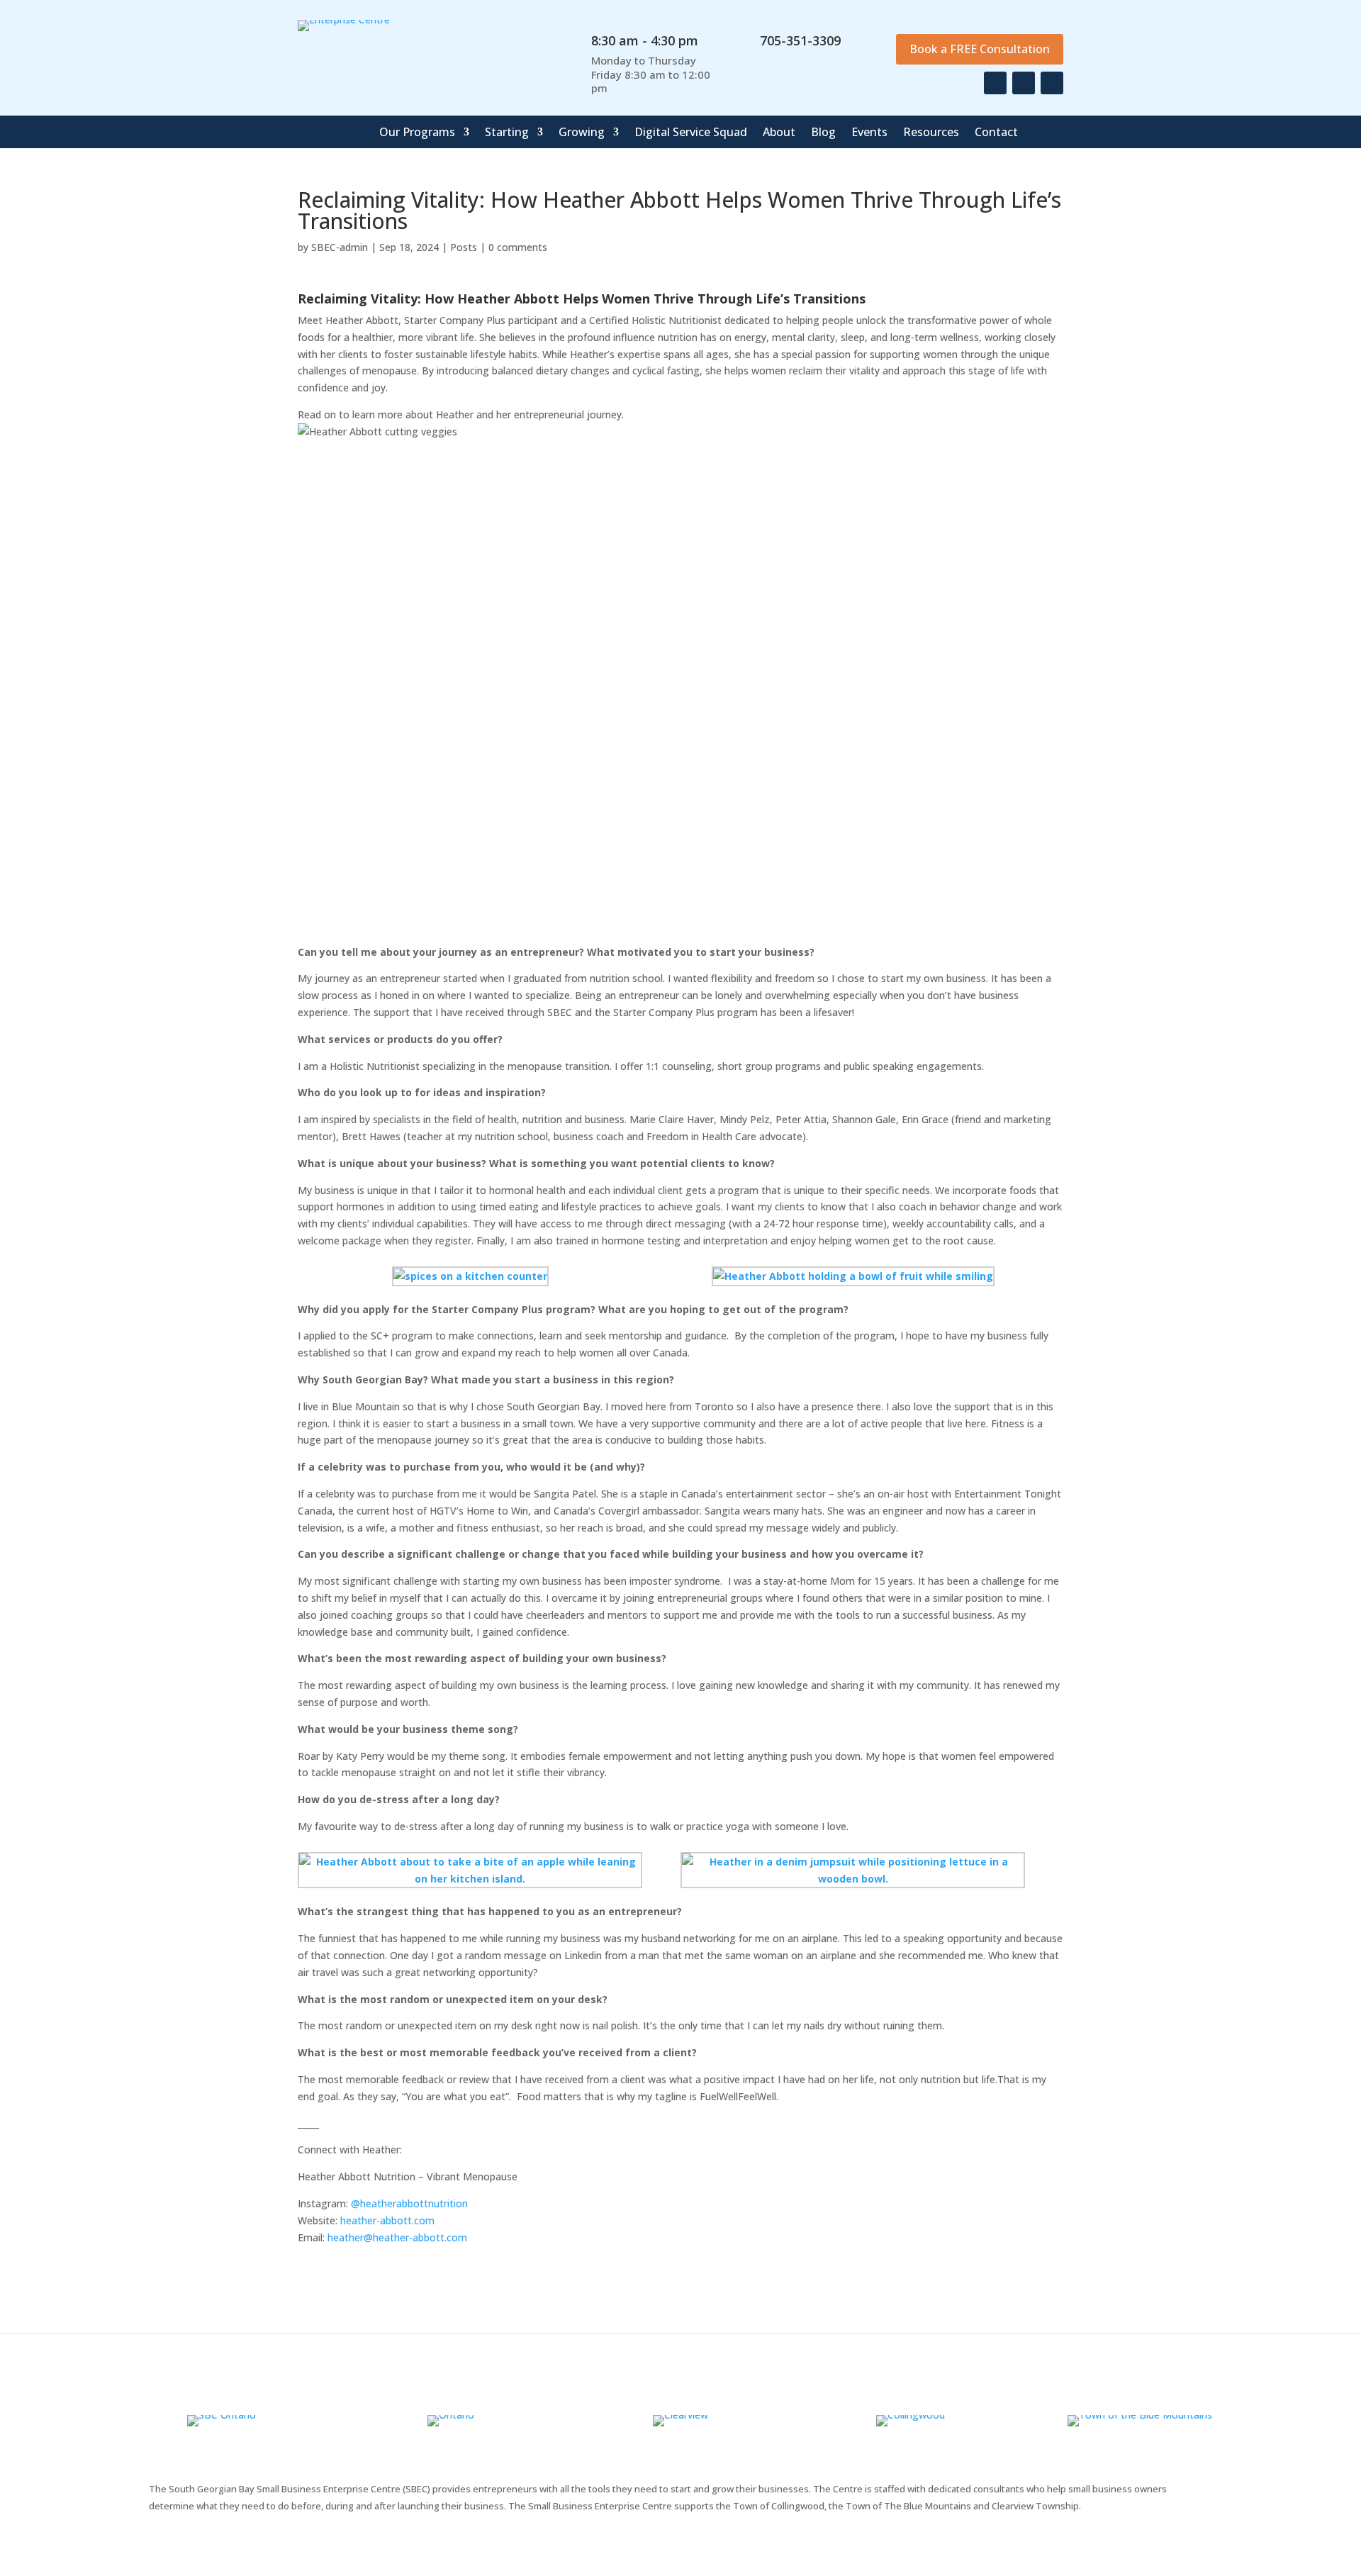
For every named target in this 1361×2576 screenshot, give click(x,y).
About (779, 133)
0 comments (518, 247)
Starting (507, 133)
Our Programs (417, 133)
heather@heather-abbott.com (397, 2237)
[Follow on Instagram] (1024, 83)
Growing (582, 133)
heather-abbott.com (387, 2220)
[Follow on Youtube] (1052, 83)
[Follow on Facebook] (995, 83)
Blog (823, 133)
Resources (931, 133)
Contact (996, 133)
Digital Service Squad (691, 133)
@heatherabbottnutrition (409, 2203)
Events (869, 133)
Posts (464, 247)
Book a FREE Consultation (980, 49)
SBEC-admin (340, 247)
